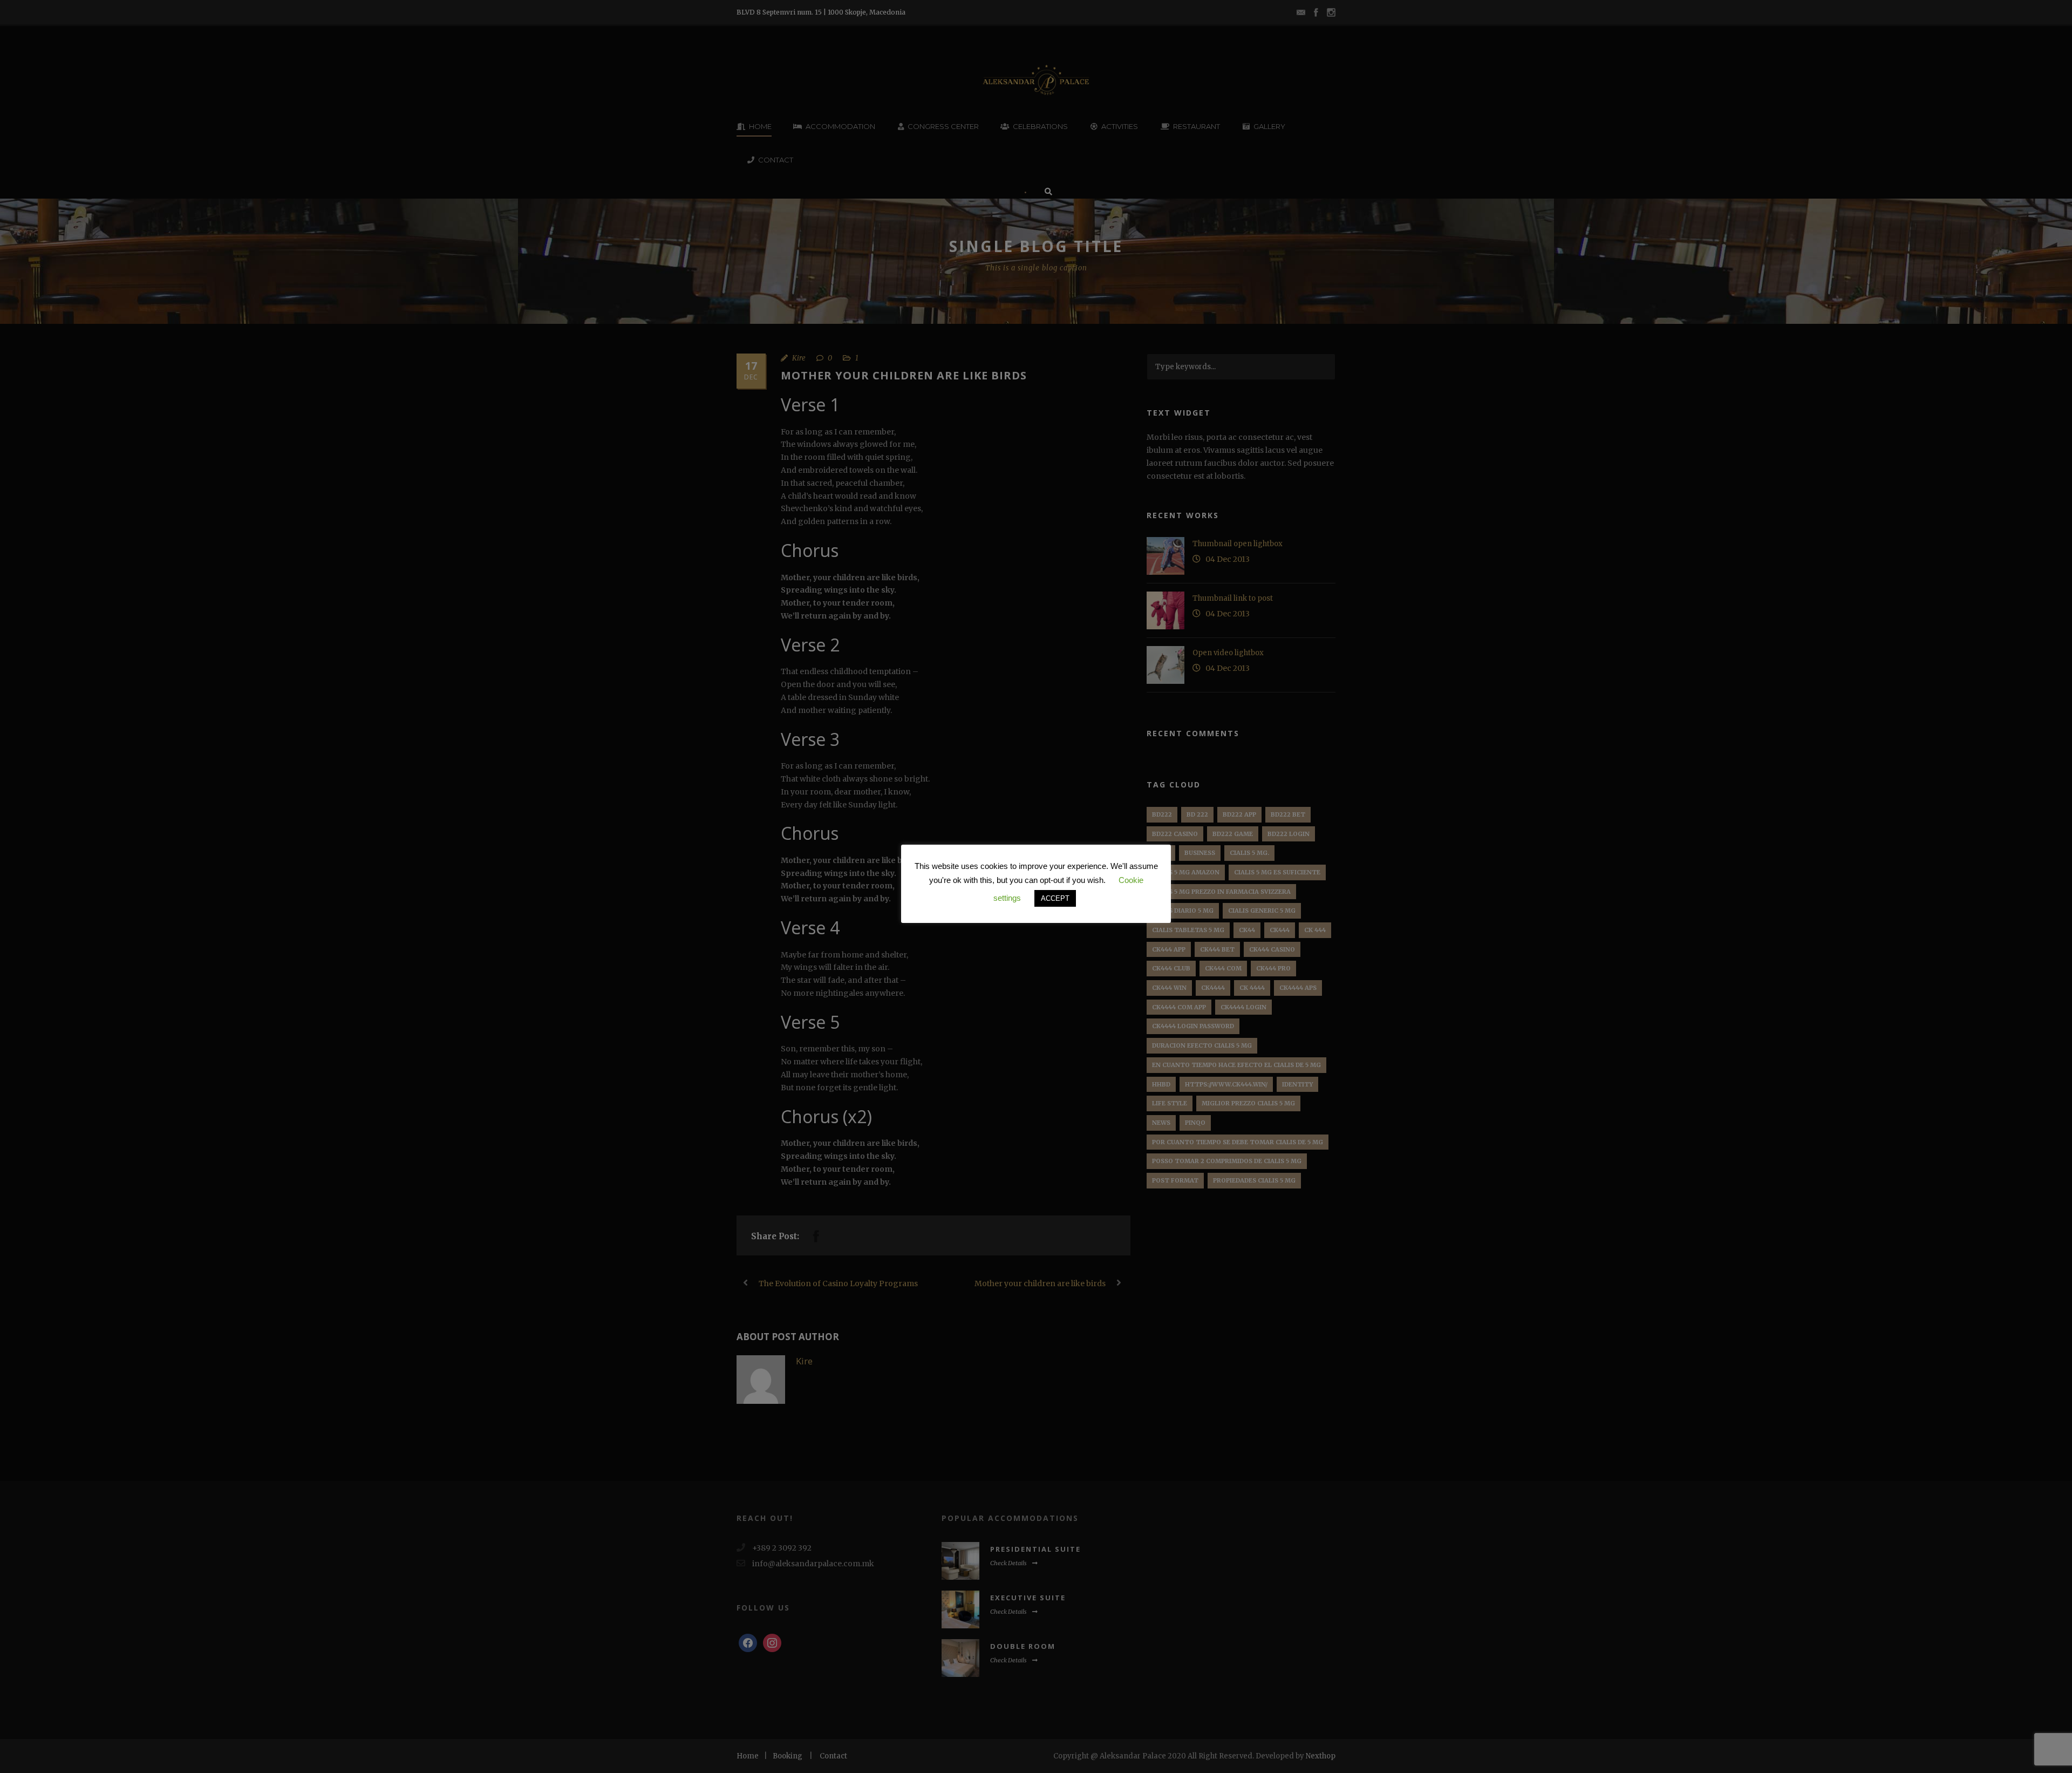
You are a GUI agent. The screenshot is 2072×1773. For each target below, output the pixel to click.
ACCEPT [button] (1055, 898)
